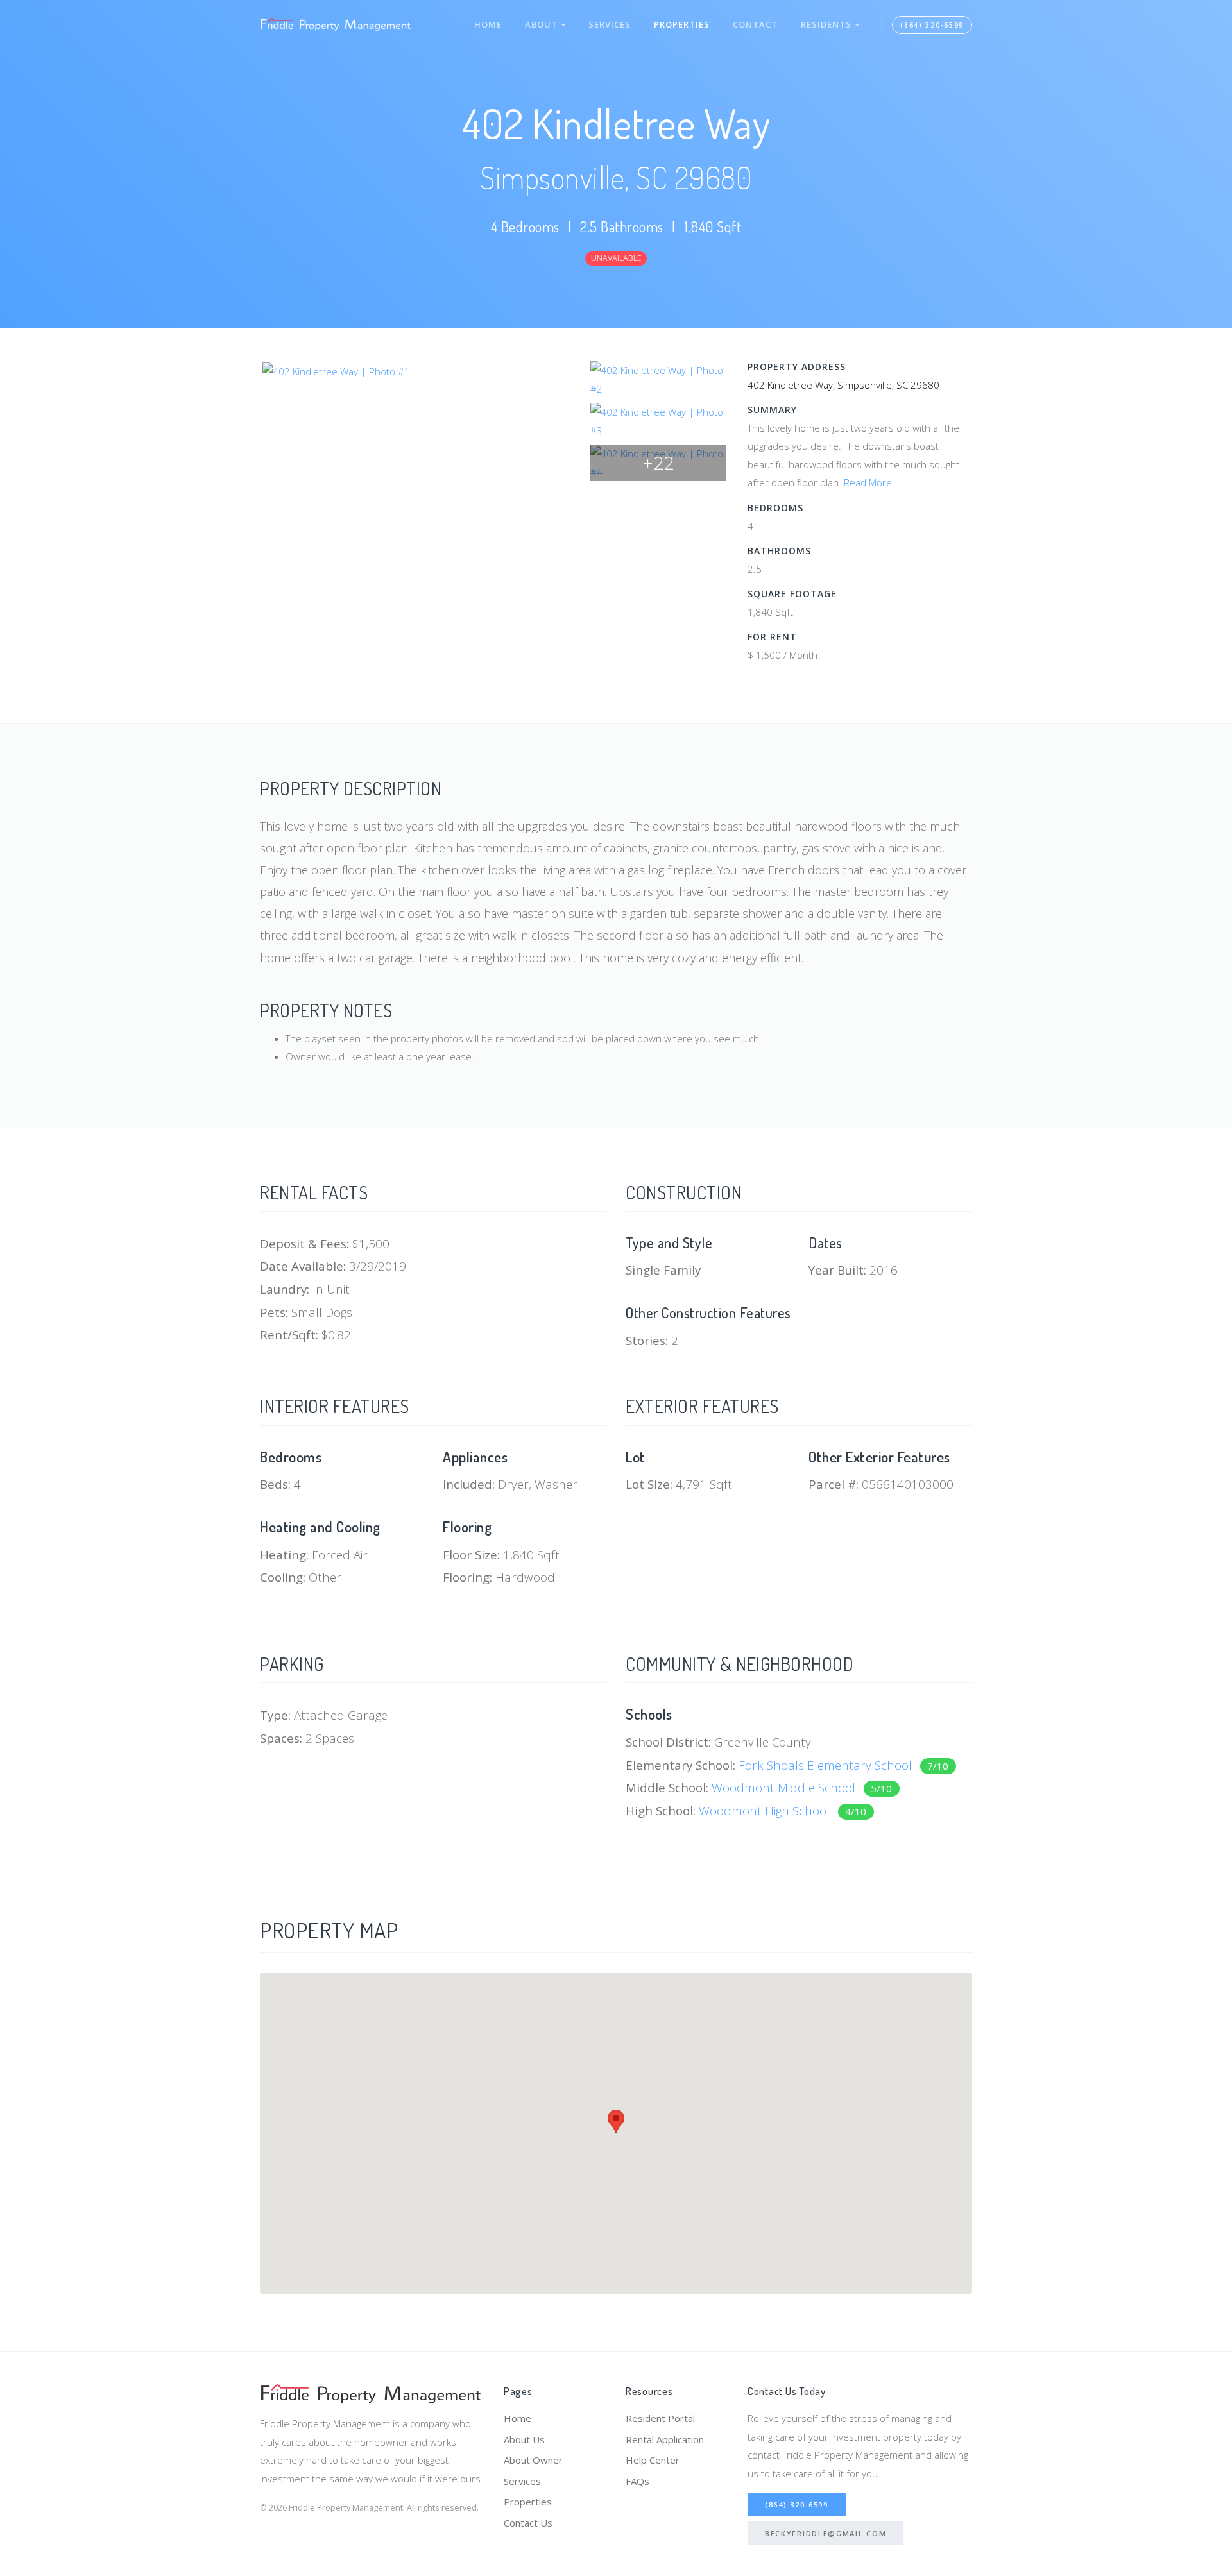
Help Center (653, 2460)
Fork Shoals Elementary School (843, 1765)
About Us (524, 2439)
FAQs (637, 2481)
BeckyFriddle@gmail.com (826, 2533)
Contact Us (528, 2523)
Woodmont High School (783, 1810)
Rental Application (665, 2439)
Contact (755, 24)
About (543, 24)
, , (843, 385)
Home (488, 24)
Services (610, 24)
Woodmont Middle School (802, 1787)
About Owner (533, 2460)
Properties (682, 24)
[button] (616, 2122)
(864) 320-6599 (932, 25)
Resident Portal (660, 2418)
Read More (868, 482)
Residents (828, 24)
